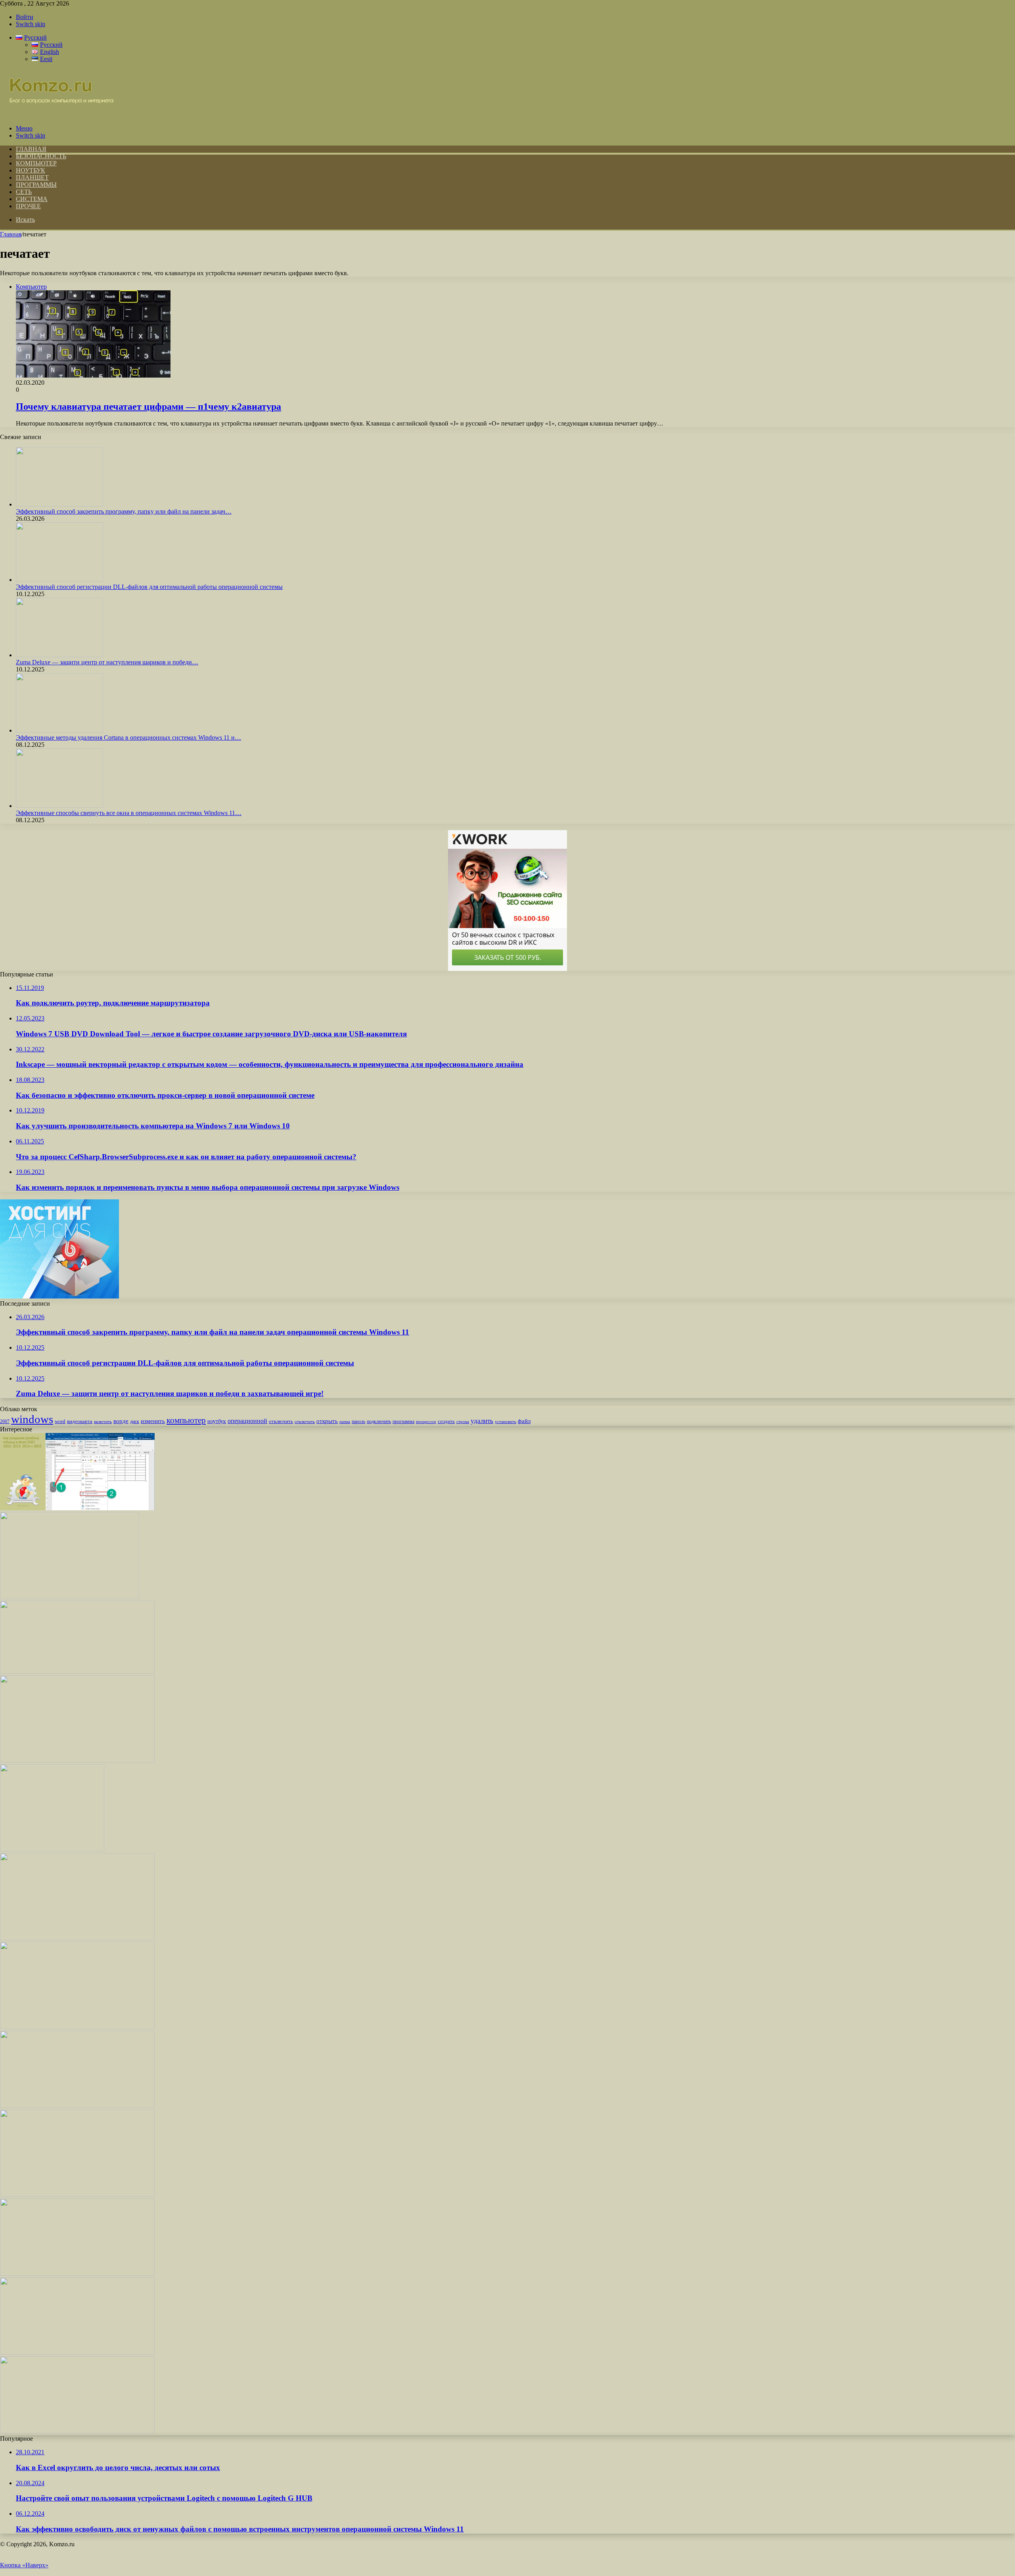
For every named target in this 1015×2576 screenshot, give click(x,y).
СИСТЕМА (32, 199)
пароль (358, 1421)
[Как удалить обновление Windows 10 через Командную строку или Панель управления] (77, 2195)
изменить (153, 1421)
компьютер (186, 1420)
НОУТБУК (31, 170)
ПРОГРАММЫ (36, 185)
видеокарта (80, 1421)
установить (506, 1421)
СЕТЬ (24, 192)
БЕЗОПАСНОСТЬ (41, 156)
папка (345, 1422)
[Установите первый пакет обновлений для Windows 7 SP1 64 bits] (52, 1849)
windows (32, 1419)
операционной (247, 1421)
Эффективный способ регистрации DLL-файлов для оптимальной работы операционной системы (149, 587)
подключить (379, 1421)
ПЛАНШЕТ (32, 177)
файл (524, 1421)
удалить (482, 1421)
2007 (5, 1422)
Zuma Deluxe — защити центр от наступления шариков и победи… (107, 662)
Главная (11, 234)
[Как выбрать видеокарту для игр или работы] (77, 2353)
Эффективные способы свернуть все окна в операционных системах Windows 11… (129, 813)
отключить (281, 1421)
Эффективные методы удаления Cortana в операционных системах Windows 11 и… (128, 738)
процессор (426, 1421)
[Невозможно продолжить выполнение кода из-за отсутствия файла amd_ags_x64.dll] (77, 1938)
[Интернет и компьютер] (57, 115)
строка (463, 1421)
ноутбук (217, 1421)
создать (446, 1421)
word (60, 1421)
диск (135, 1421)
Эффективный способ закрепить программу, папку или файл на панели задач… (124, 511)
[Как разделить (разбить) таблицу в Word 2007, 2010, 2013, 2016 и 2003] (77, 1508)
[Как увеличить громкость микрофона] (77, 2431)
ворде (121, 1421)
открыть (327, 1421)
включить (103, 1421)
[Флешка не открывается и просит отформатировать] (77, 2274)
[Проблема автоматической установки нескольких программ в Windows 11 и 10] (70, 1597)
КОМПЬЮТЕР (36, 163)
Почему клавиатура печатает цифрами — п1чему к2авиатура (148, 407)
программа (403, 1421)
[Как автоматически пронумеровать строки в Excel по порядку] (77, 2106)
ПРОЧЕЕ (28, 206)
